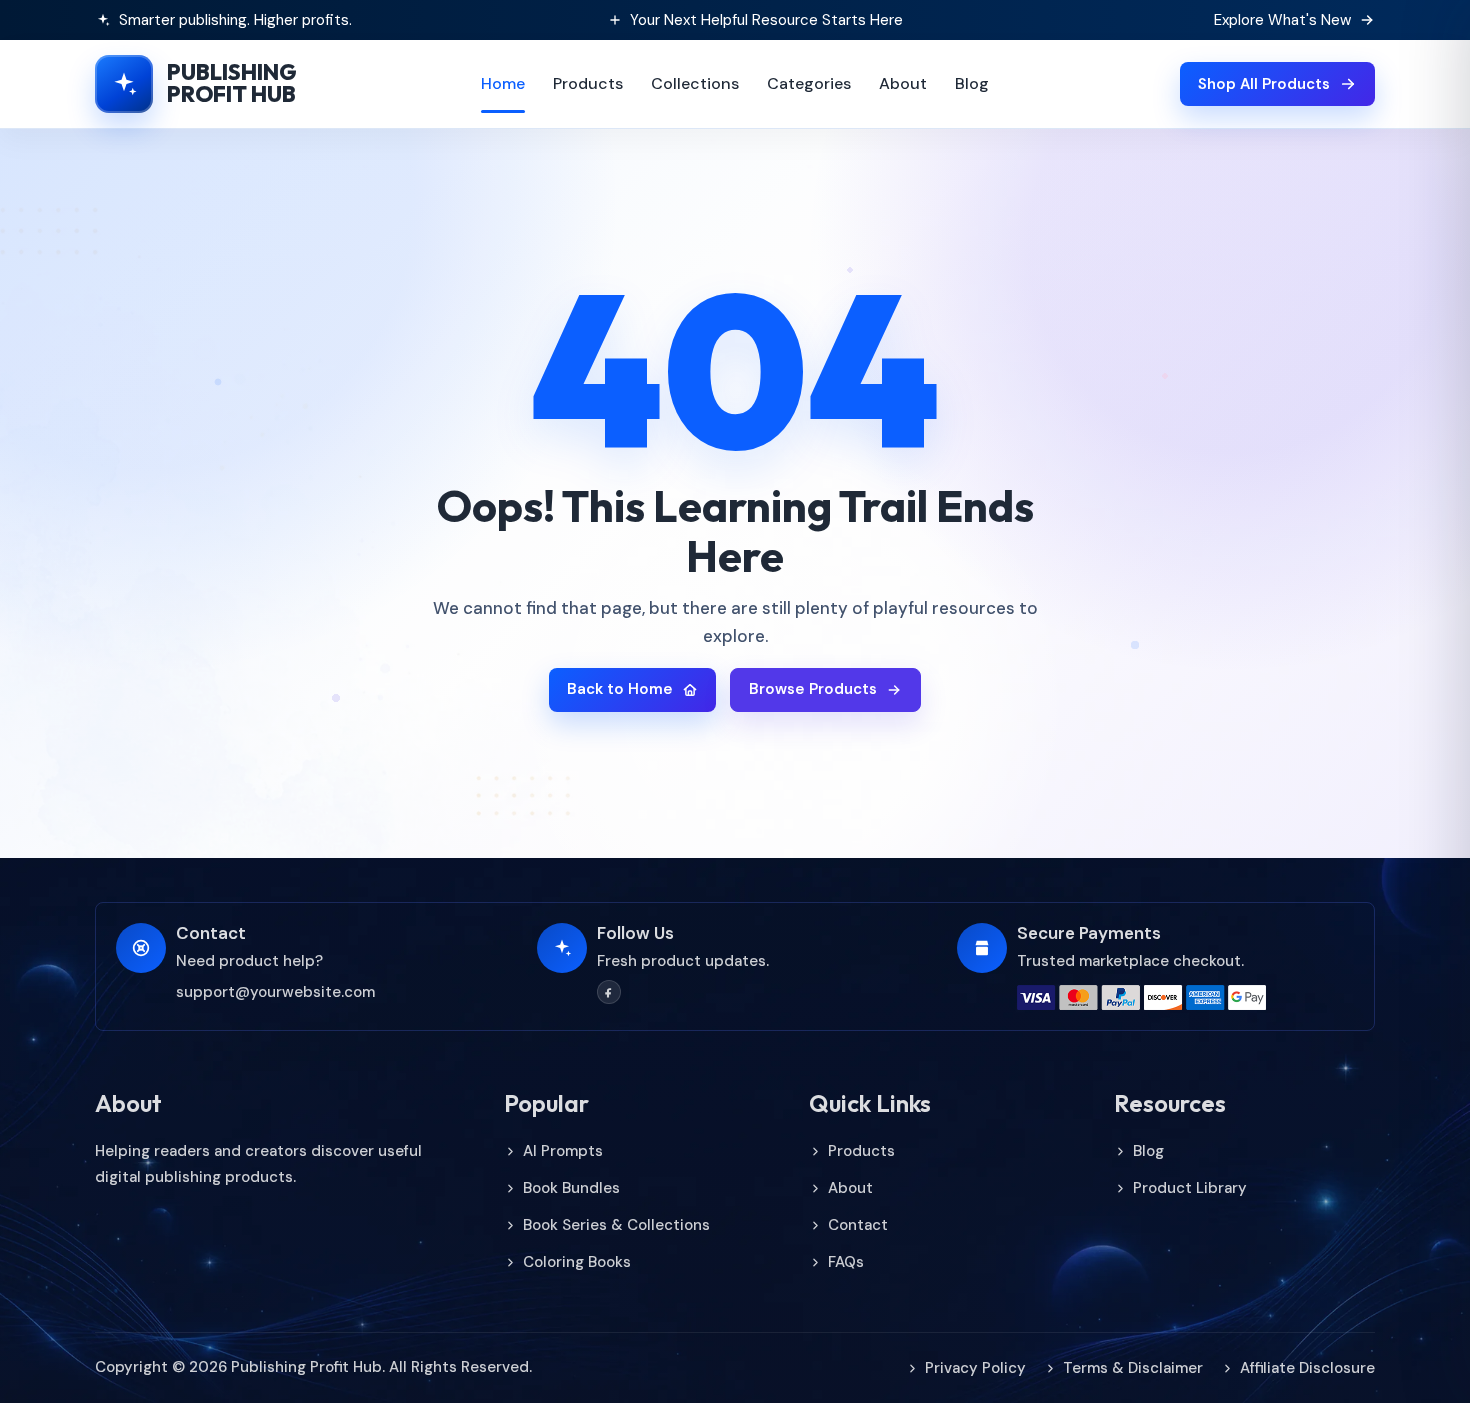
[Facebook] (609, 992)
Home (503, 83)
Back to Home (620, 689)
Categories (809, 83)
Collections (695, 83)
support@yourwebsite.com (275, 992)
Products (588, 83)
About (903, 83)
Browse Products (813, 689)
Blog (972, 83)
